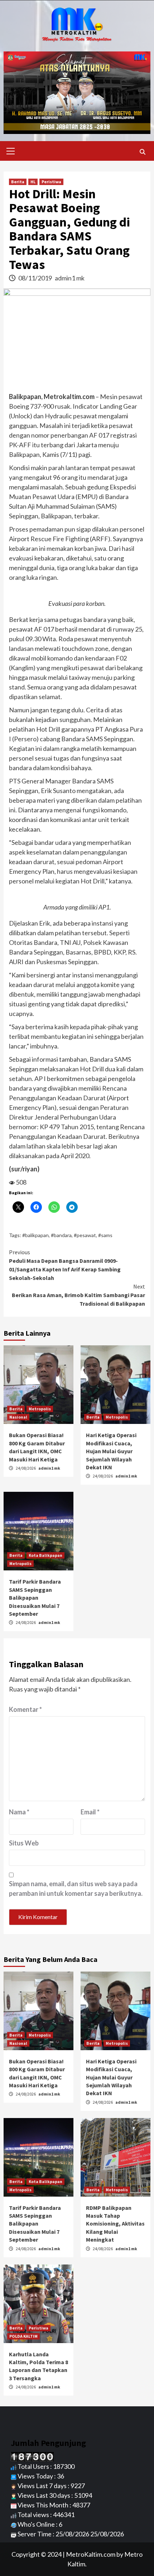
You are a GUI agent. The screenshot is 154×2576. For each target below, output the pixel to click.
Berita (18, 182)
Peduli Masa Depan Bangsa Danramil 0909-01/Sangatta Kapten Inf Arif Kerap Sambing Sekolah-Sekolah (65, 1265)
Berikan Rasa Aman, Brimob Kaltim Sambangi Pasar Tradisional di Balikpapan (78, 1295)
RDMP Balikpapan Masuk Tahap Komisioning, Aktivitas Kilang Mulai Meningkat (115, 2224)
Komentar (25, 1709)
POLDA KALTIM (23, 2336)
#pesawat (85, 1235)
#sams (105, 1235)
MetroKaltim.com (91, 2554)
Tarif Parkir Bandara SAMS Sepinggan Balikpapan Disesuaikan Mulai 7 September (35, 1598)
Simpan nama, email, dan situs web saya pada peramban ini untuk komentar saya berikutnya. (76, 1889)
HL (33, 182)
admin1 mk (70, 278)
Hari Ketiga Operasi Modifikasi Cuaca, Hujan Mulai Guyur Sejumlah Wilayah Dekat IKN (111, 1451)
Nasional (18, 1417)
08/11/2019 (36, 278)
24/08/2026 (26, 1468)
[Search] (142, 152)
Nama (19, 1812)
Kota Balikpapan (45, 1555)
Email (90, 1812)
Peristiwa (51, 182)
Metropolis (40, 1409)
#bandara (61, 1235)
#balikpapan (35, 1235)
